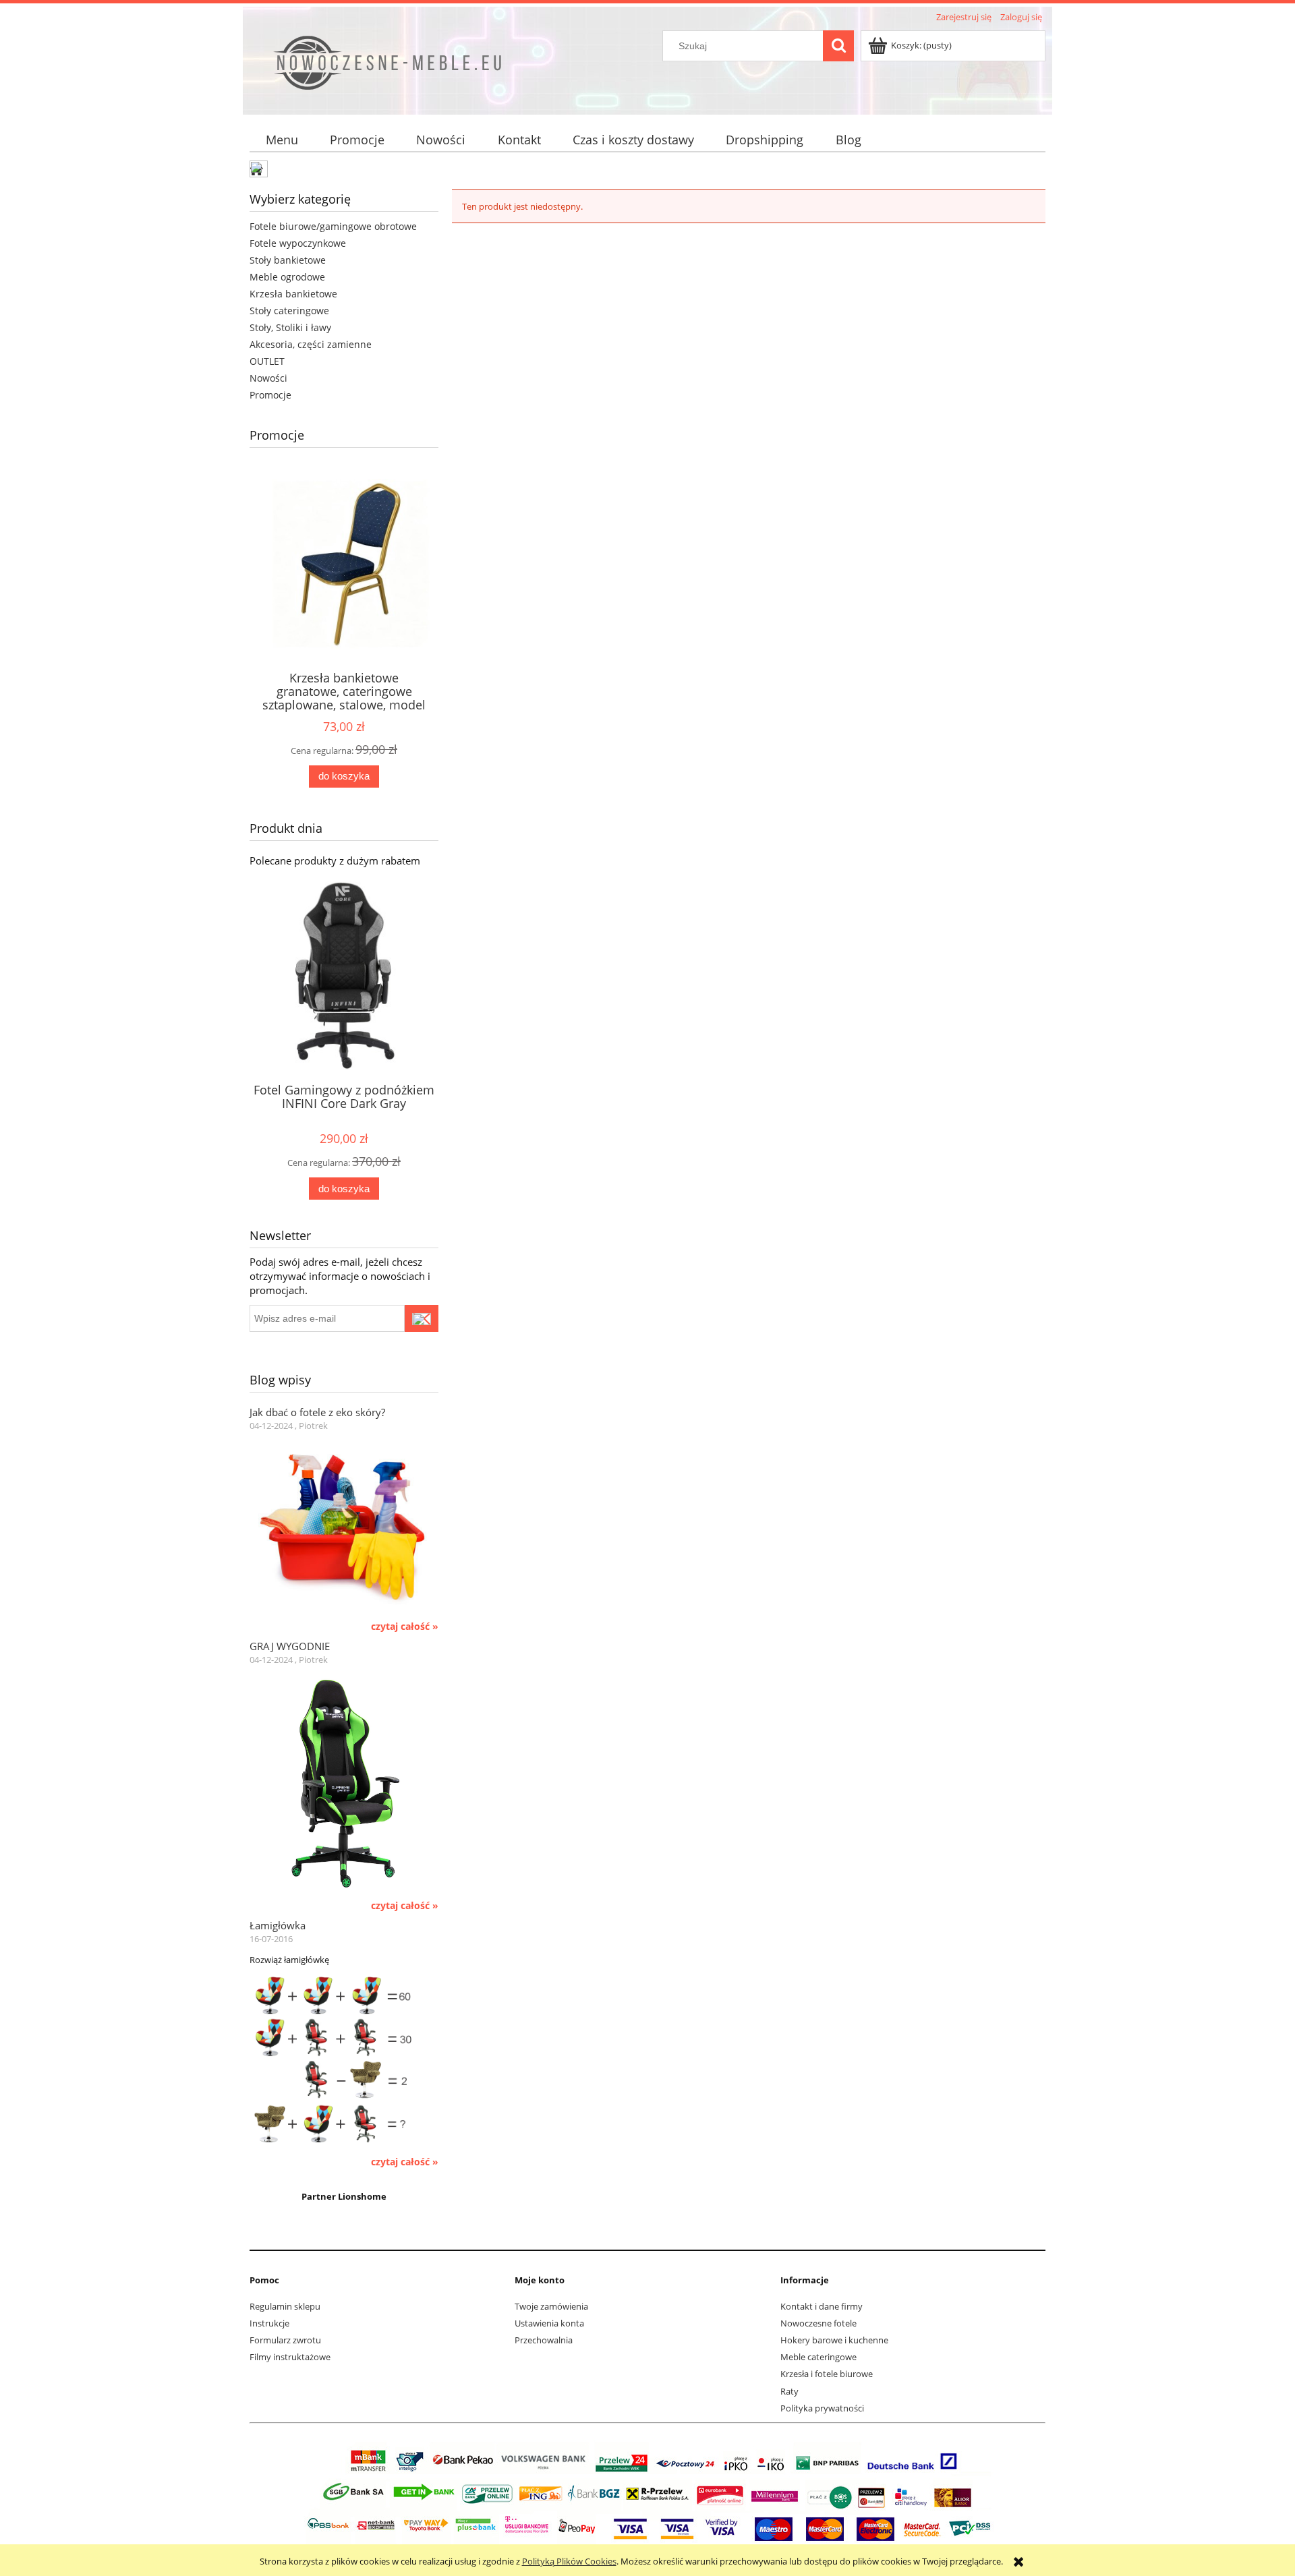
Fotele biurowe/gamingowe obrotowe (333, 226)
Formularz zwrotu (285, 2340)
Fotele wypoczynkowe (298, 243)
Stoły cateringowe (289, 311)
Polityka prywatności (822, 2408)
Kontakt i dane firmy (822, 2306)
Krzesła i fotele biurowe (827, 2374)
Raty (789, 2391)
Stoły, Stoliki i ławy (290, 327)
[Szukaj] (838, 46)
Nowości (268, 378)
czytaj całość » (405, 1627)
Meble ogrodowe (287, 277)
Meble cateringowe (818, 2357)
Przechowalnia (544, 2340)
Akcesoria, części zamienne (311, 344)
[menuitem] (282, 140)
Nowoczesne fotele (818, 2323)
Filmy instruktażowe (290, 2357)
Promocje (270, 395)
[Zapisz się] (422, 1318)
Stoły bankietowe (288, 260)
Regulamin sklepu (285, 2306)
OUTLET (267, 361)
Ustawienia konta (549, 2323)
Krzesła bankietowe (293, 294)
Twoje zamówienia (551, 2306)
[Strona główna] (436, 69)
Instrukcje (269, 2323)
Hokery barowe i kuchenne (834, 2340)
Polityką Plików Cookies (569, 2561)
